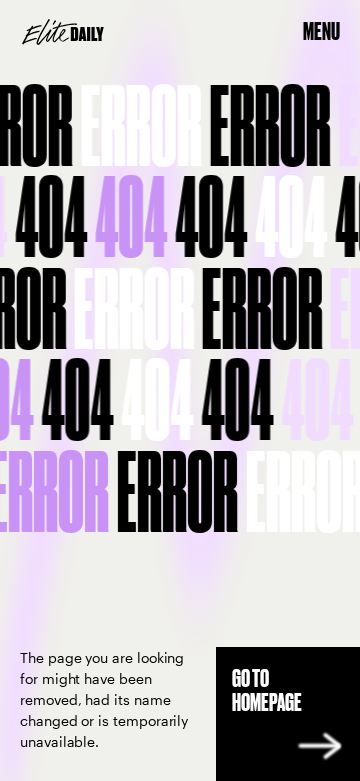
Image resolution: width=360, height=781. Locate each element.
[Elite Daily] (63, 32)
